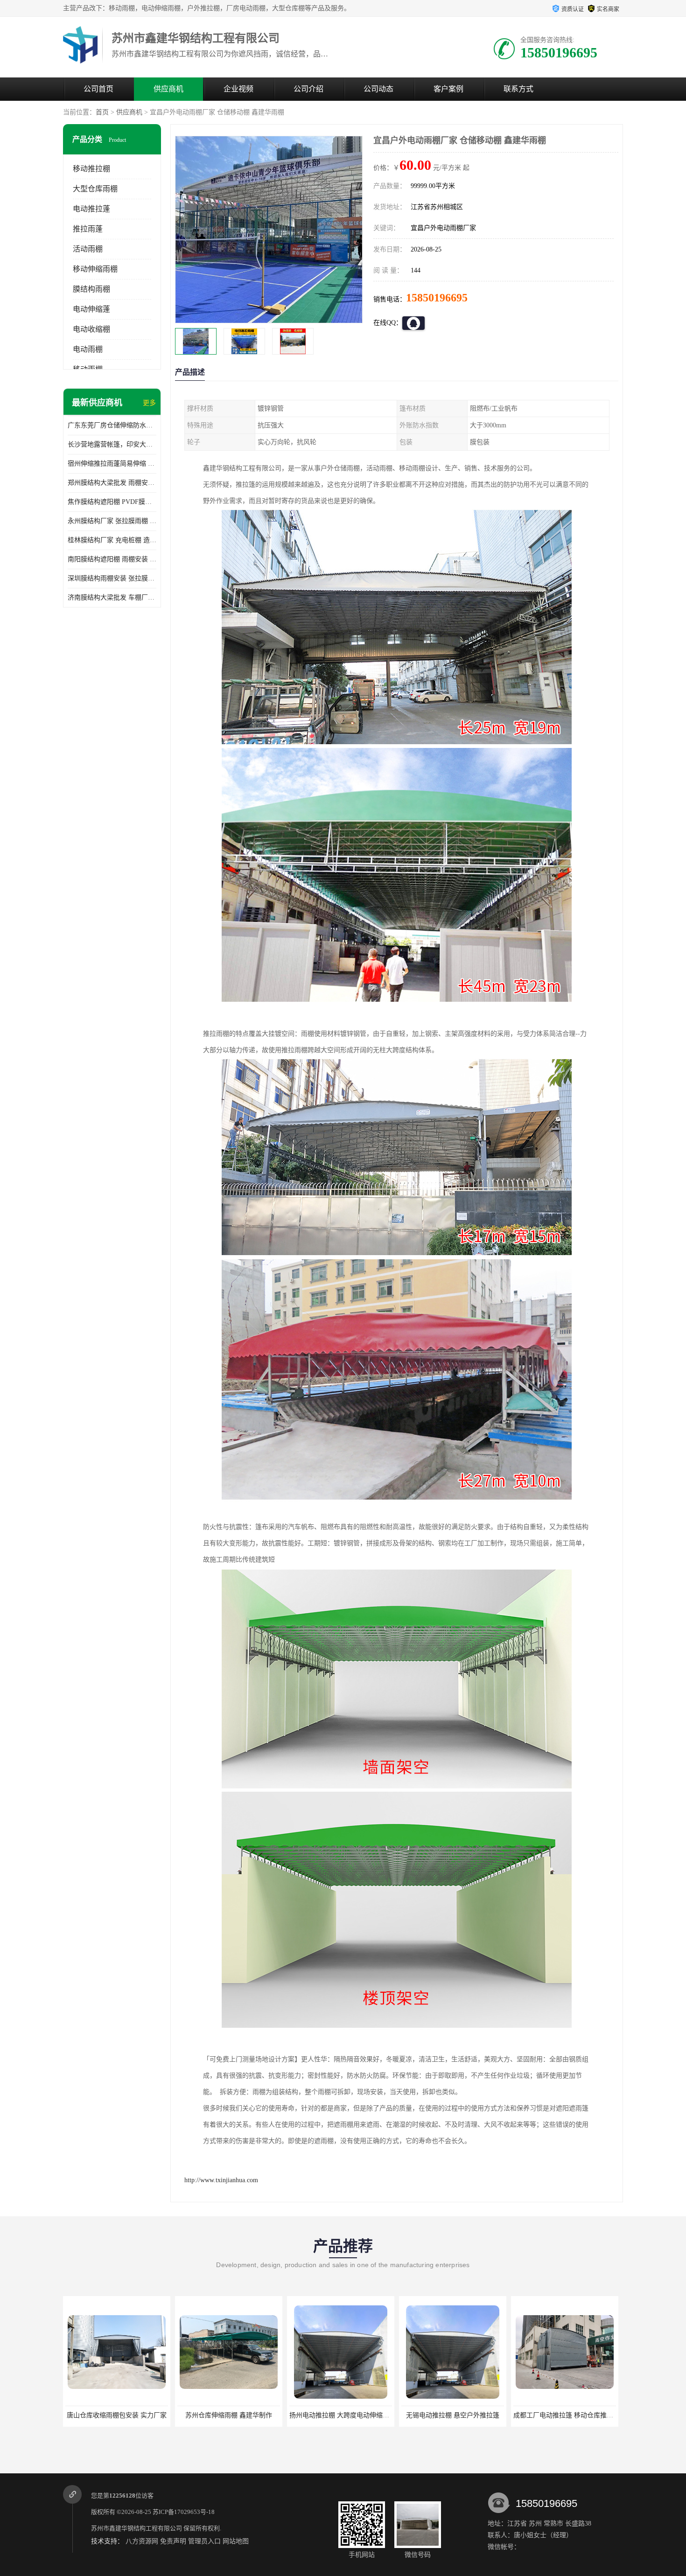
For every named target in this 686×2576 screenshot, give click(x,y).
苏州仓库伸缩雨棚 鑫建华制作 (117, 2415)
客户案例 (448, 89)
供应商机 (168, 89)
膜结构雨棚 (91, 289)
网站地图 (236, 2541)
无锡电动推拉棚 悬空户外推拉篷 (341, 2415)
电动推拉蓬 (91, 209)
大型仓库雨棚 (95, 189)
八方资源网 (142, 2541)
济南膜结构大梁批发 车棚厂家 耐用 (112, 597)
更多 (149, 403)
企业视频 (238, 89)
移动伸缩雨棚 (95, 269)
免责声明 (173, 2541)
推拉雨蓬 (88, 229)
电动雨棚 (88, 349)
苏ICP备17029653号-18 (184, 2512)
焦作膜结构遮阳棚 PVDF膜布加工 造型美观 (112, 502)
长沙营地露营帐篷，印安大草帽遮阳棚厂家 (112, 444)
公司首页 (98, 89)
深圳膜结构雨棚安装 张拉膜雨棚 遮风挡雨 (112, 578)
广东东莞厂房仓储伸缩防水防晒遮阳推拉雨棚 (112, 425)
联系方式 (518, 89)
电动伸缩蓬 (91, 309)
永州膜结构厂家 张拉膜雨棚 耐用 (112, 521)
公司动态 (378, 89)
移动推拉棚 (91, 169)
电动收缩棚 (91, 329)
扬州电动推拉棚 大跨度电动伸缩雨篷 (231, 2415)
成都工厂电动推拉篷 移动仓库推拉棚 (455, 2415)
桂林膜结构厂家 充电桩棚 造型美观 (112, 540)
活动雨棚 (88, 249)
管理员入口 (204, 2541)
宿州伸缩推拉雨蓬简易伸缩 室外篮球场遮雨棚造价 (112, 464)
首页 (102, 112)
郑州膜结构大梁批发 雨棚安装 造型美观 (112, 483)
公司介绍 (308, 89)
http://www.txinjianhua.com (221, 2180)
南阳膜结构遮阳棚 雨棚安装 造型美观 (112, 559)
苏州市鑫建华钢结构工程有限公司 (136, 2528)
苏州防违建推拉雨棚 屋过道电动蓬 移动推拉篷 (581, 2415)
